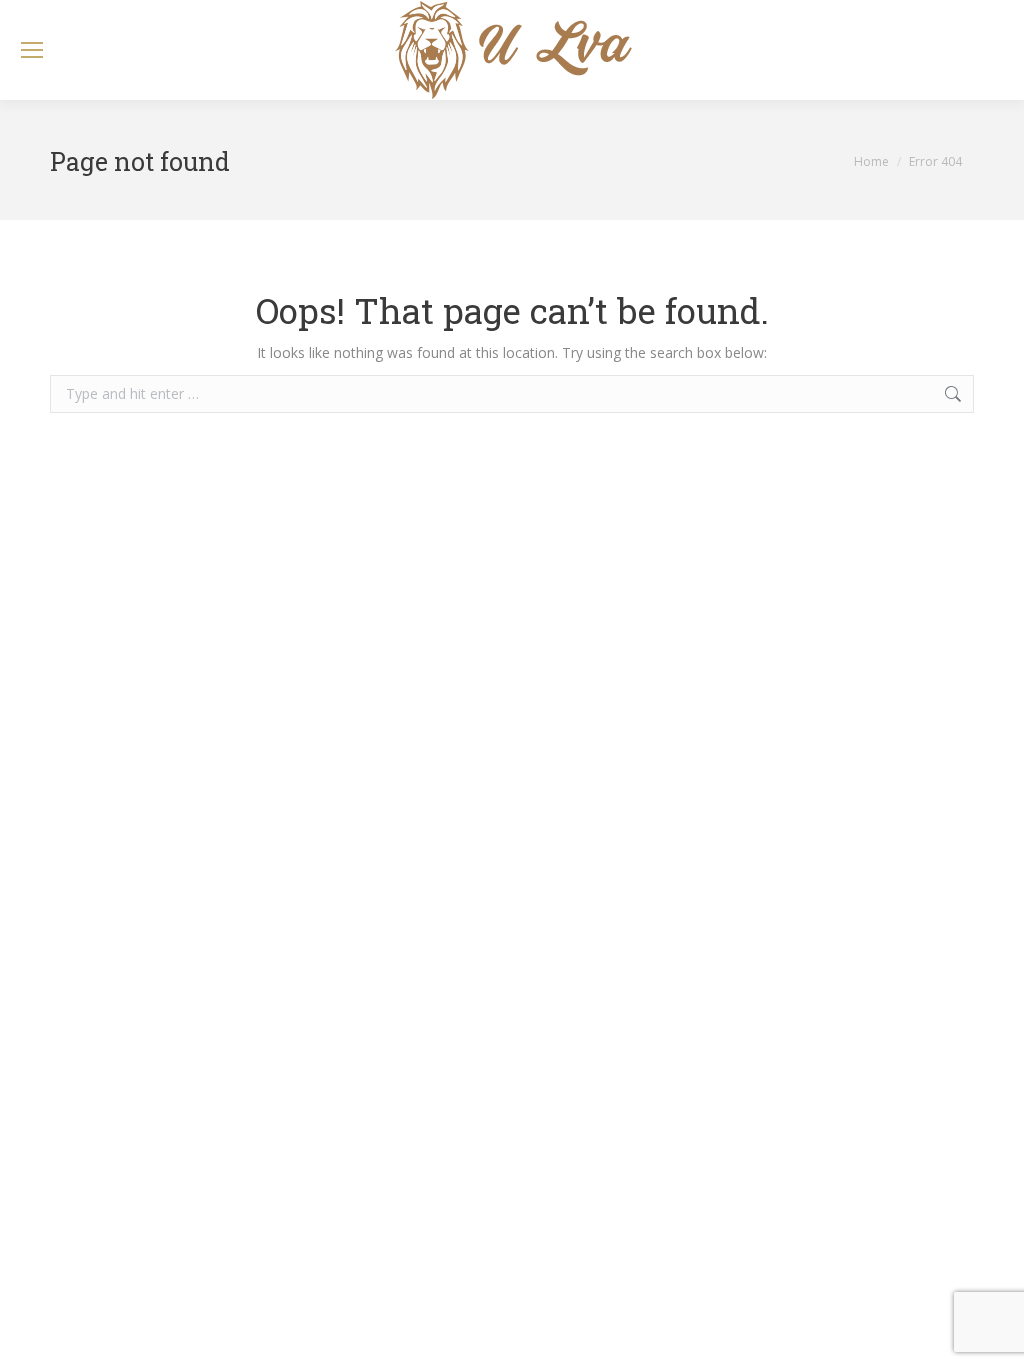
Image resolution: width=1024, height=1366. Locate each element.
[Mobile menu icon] (32, 50)
